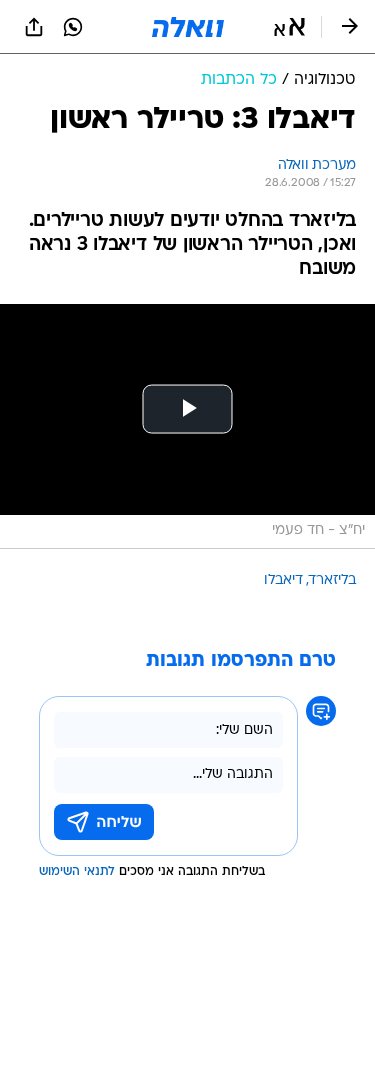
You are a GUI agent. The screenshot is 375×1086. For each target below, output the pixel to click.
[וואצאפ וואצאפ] (73, 27)
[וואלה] (188, 27)
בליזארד (332, 580)
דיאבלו (283, 580)
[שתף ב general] (34, 27)
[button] (289, 27)
